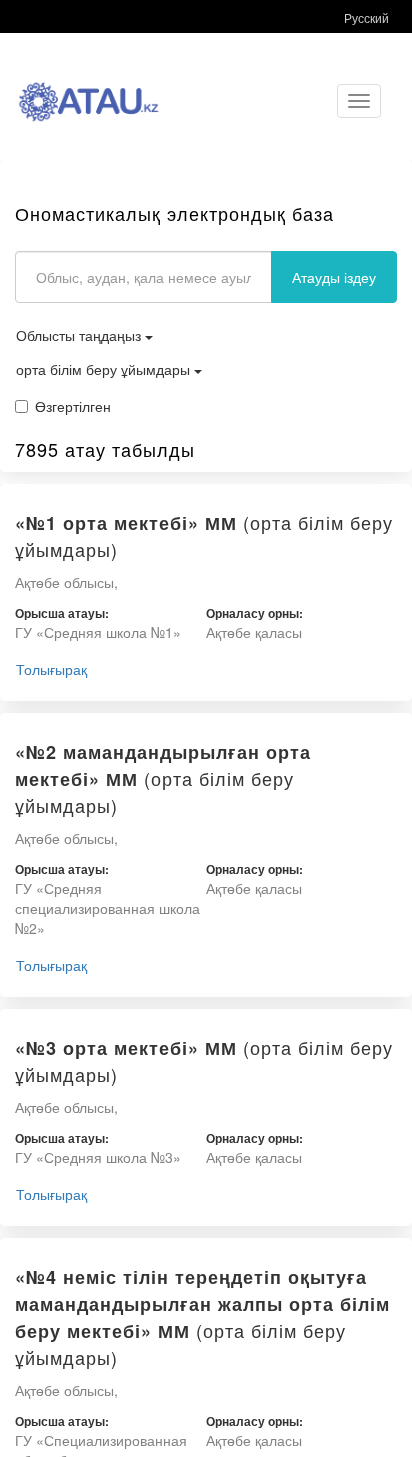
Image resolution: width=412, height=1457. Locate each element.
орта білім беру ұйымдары (105, 369)
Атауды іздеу (334, 277)
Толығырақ (51, 669)
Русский (366, 17)
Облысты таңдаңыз (80, 335)
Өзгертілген (73, 406)
